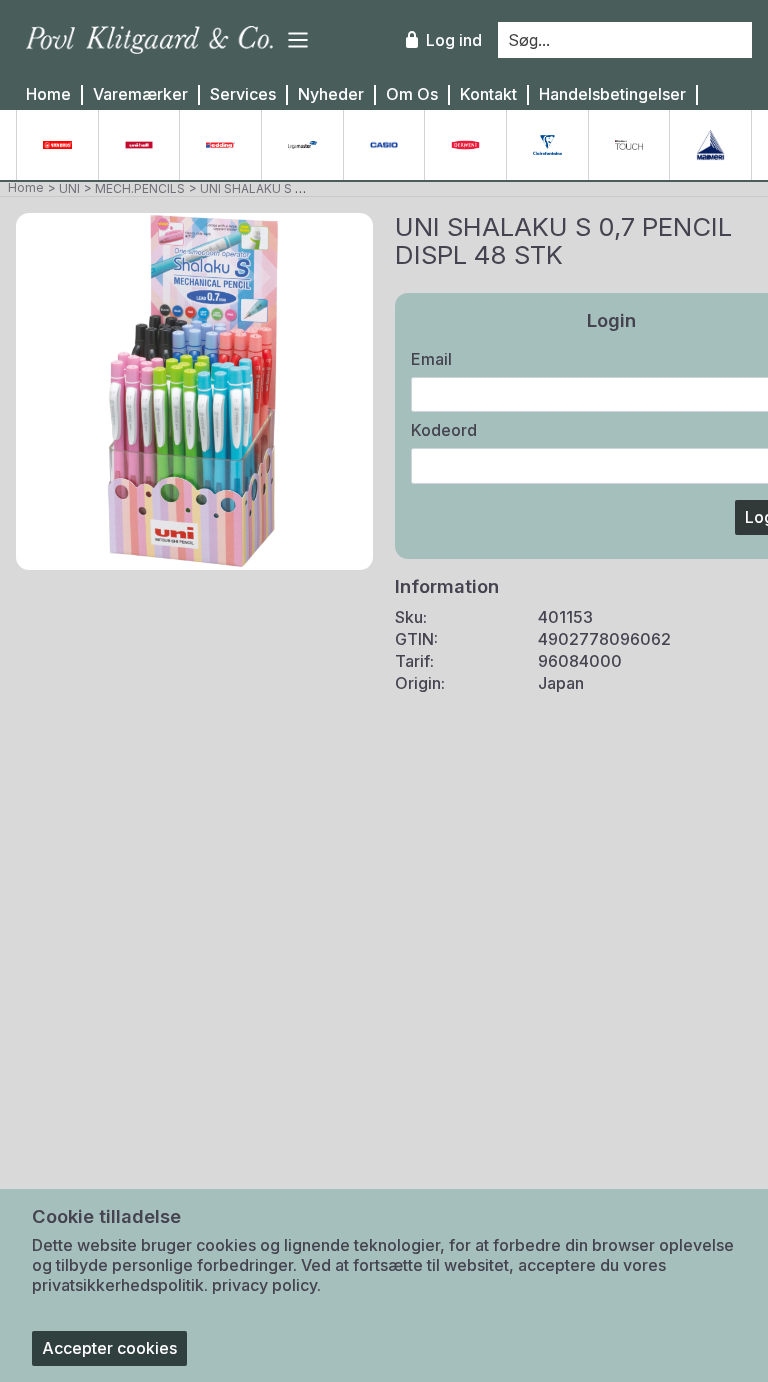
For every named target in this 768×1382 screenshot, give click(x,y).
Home (48, 94)
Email (431, 359)
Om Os (412, 94)
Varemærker (140, 94)
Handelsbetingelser (612, 94)
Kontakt (488, 94)
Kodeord (444, 430)
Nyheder (331, 94)
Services (243, 94)
